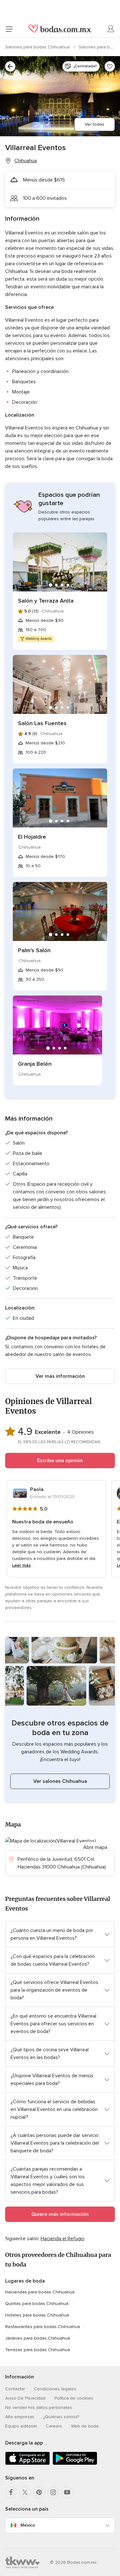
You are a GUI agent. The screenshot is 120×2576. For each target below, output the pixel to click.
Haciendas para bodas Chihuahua (40, 2292)
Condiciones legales (55, 2389)
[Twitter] (25, 2492)
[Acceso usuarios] (111, 29)
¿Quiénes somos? (61, 2417)
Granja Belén (35, 1064)
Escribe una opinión (60, 1461)
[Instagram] (53, 2492)
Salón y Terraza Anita (46, 601)
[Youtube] (67, 2492)
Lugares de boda (25, 2281)
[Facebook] (11, 2492)
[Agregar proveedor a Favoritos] (110, 66)
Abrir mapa (95, 1847)
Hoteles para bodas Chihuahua (37, 2315)
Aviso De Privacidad (25, 2398)
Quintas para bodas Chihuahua (37, 2304)
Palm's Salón (34, 950)
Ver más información (60, 1376)
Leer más (21, 1565)
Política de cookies (74, 2398)
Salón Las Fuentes (42, 723)
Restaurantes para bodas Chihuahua (43, 2327)
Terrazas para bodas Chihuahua (38, 2350)
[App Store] (28, 2464)
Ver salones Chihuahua (60, 1781)
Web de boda (85, 2426)
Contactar (15, 2389)
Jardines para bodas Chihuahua (38, 2338)
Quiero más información (60, 2214)
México (28, 2525)
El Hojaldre (32, 837)
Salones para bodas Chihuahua (38, 47)
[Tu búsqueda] (10, 66)
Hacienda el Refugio (63, 2239)
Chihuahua (26, 161)
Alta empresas (20, 2417)
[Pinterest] (39, 2492)
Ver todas (95, 124)
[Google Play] (75, 2464)
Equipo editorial (21, 2426)
